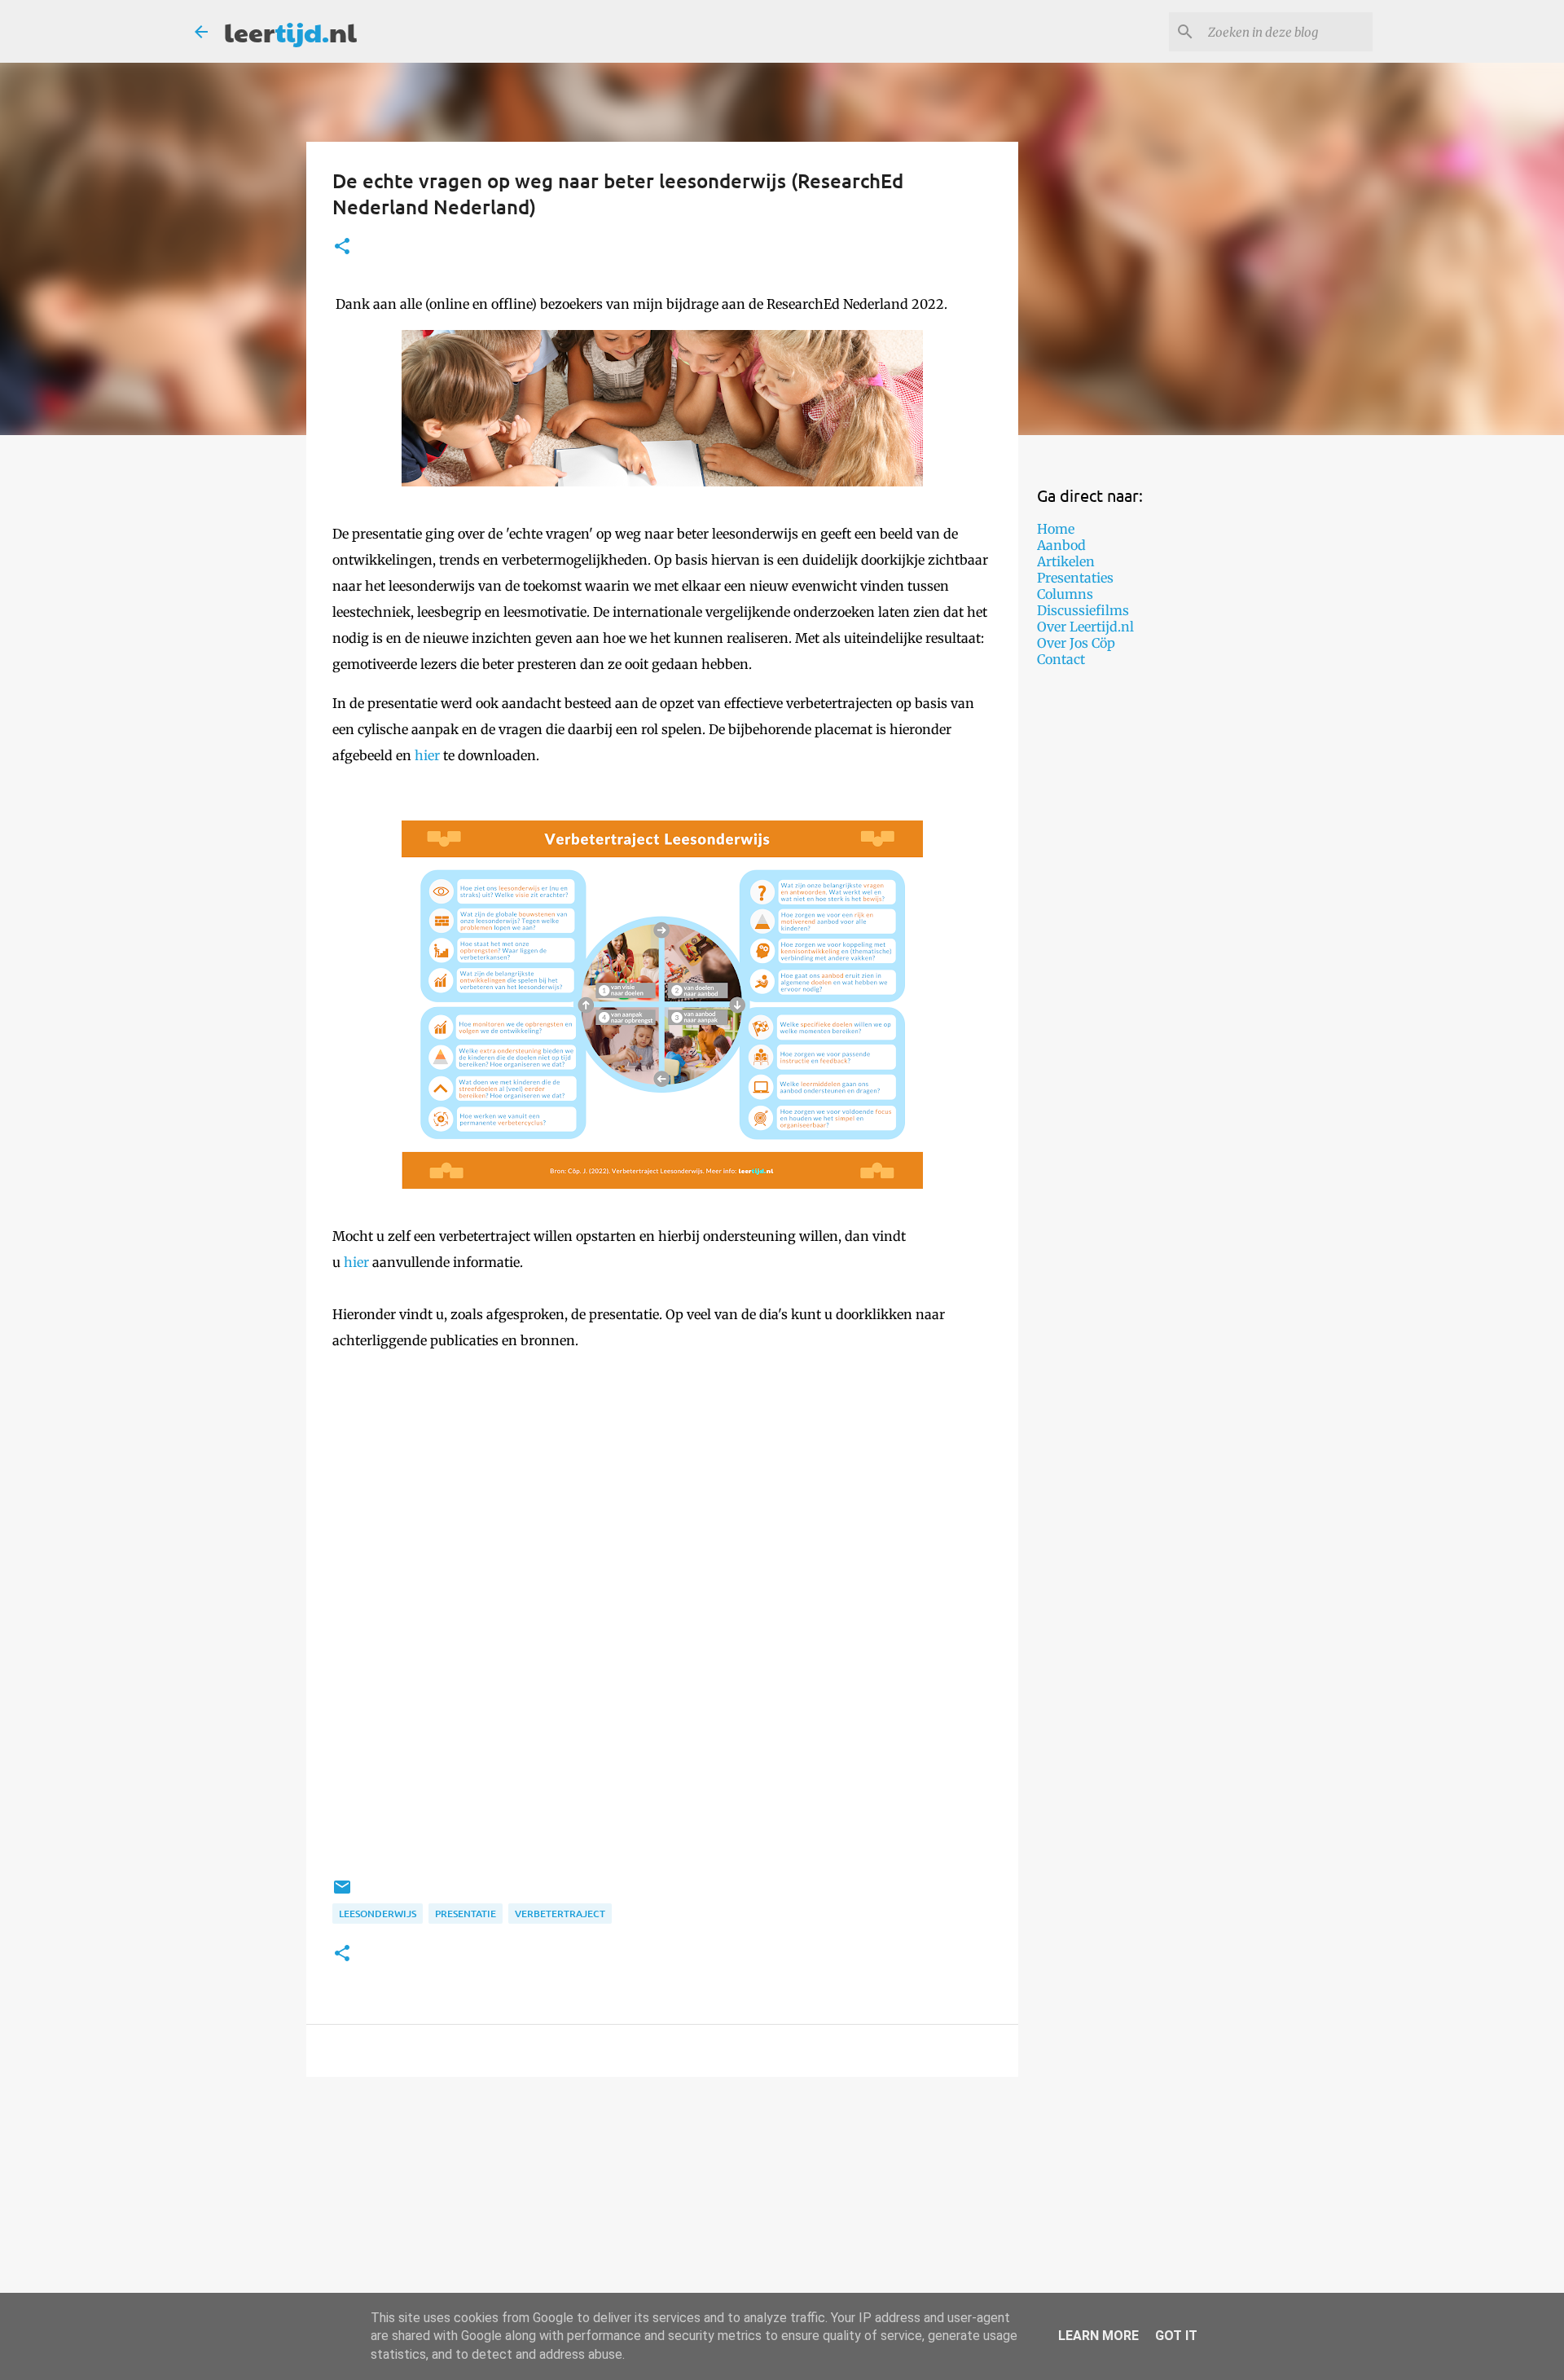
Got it (1176, 2336)
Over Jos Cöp (1076, 643)
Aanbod (1061, 545)
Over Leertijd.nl (1085, 627)
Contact (1061, 659)
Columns (1065, 594)
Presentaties (1075, 578)
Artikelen (1066, 561)
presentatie (466, 1914)
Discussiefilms (1083, 610)
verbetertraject (560, 1914)
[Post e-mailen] (342, 1893)
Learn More (1098, 2336)
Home (1056, 529)
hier (427, 755)
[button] (342, 247)
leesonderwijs (378, 1914)
